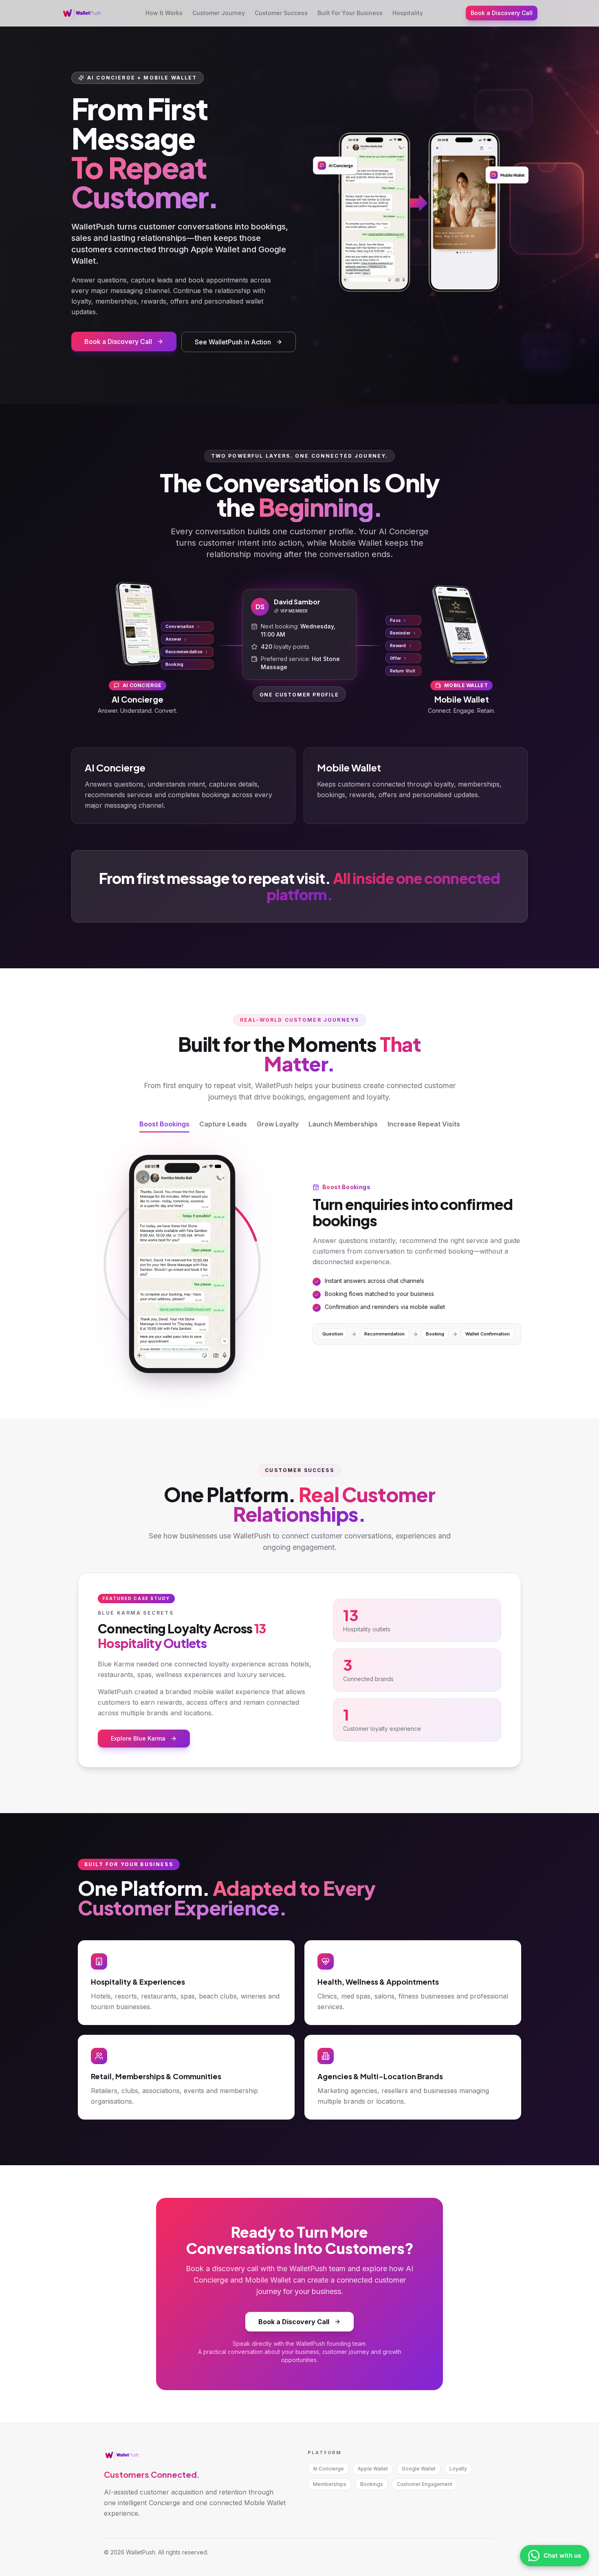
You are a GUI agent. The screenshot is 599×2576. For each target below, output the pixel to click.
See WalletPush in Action (233, 342)
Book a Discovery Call (502, 13)
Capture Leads (223, 1124)
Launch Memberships (343, 1124)
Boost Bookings (164, 1124)
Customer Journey (219, 13)
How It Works (164, 13)
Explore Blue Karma (138, 1738)
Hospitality (408, 13)
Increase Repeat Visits (424, 1124)
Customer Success (281, 13)
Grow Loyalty (278, 1124)
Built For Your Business (350, 13)
